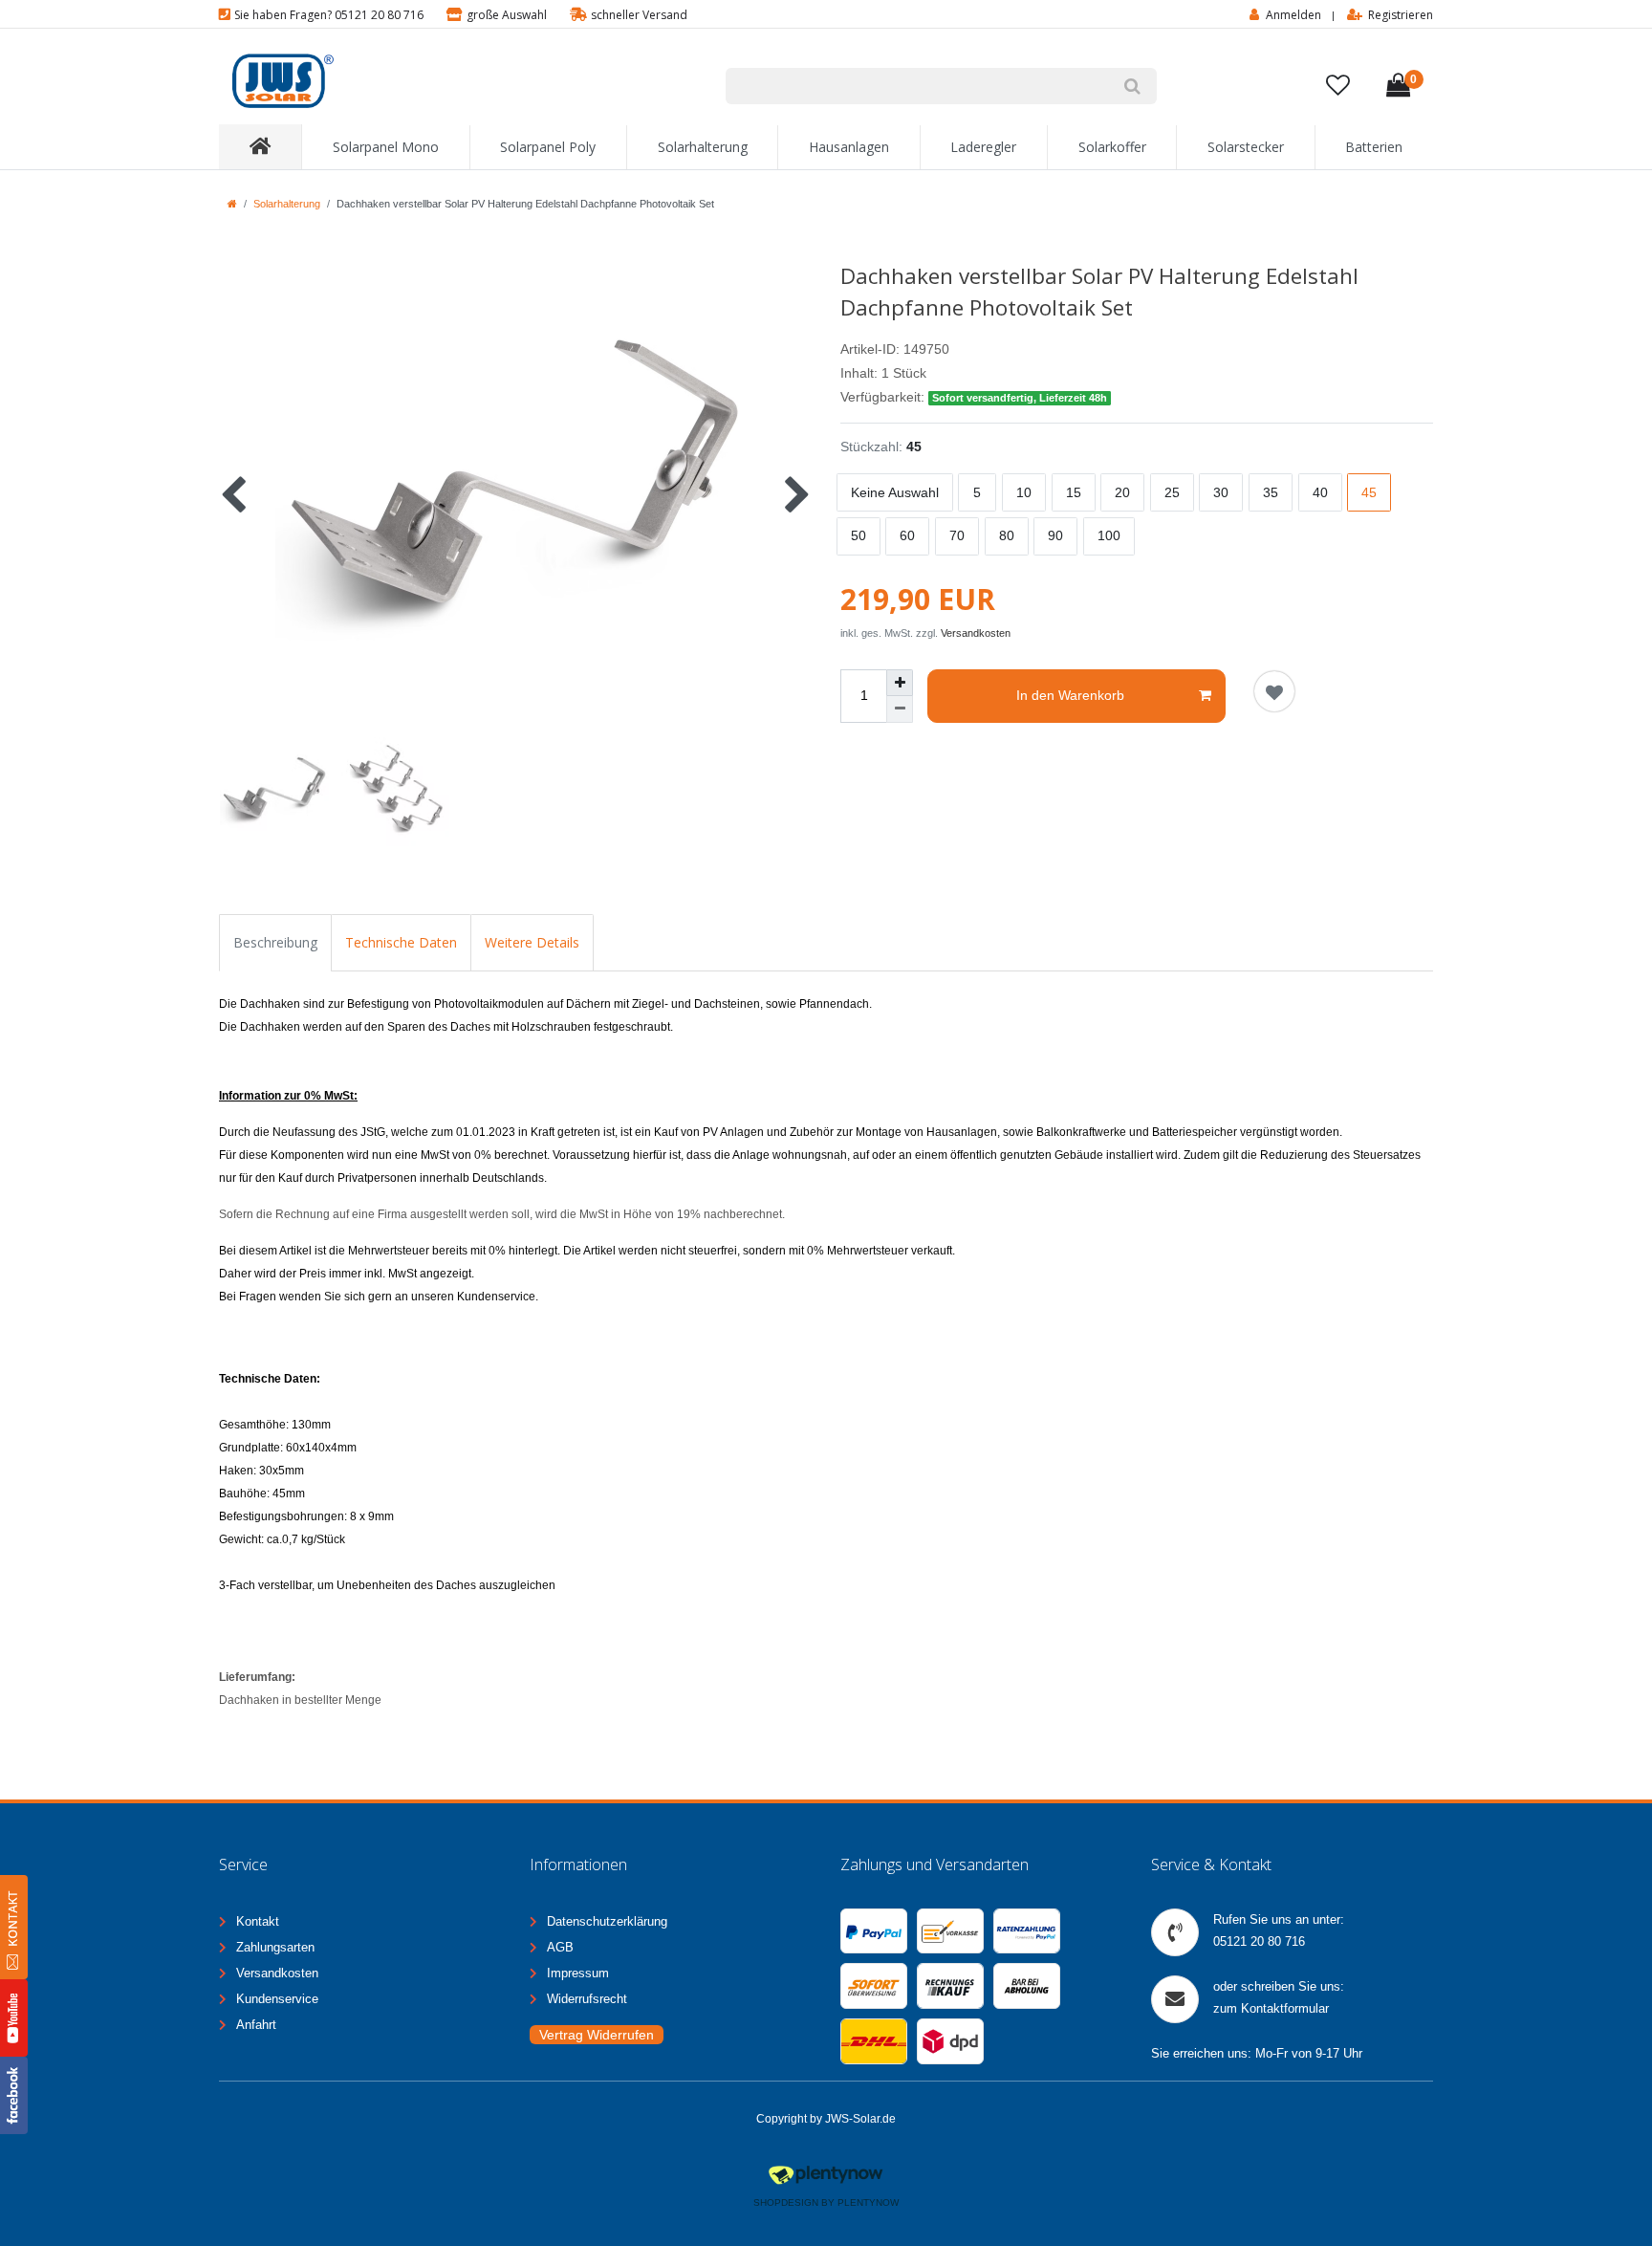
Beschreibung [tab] (275, 942)
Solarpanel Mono (386, 147)
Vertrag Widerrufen (597, 2035)
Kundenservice (277, 1999)
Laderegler (983, 147)
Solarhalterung (703, 147)
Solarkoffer (1112, 147)
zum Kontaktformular (1271, 2008)
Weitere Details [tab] (532, 942)
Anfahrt (256, 2025)
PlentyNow (868, 2202)
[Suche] (1132, 86)
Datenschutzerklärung (607, 1921)
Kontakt (258, 1921)
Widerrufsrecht (587, 1999)
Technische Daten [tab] (401, 942)
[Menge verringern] (900, 709)
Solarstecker (1246, 147)
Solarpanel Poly (548, 147)
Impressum (578, 1973)
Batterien (1374, 147)
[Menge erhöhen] (900, 683)
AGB (560, 1947)
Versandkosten (976, 633)
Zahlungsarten (275, 1947)
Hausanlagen (849, 147)
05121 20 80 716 (1259, 1941)
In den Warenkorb (1070, 695)
